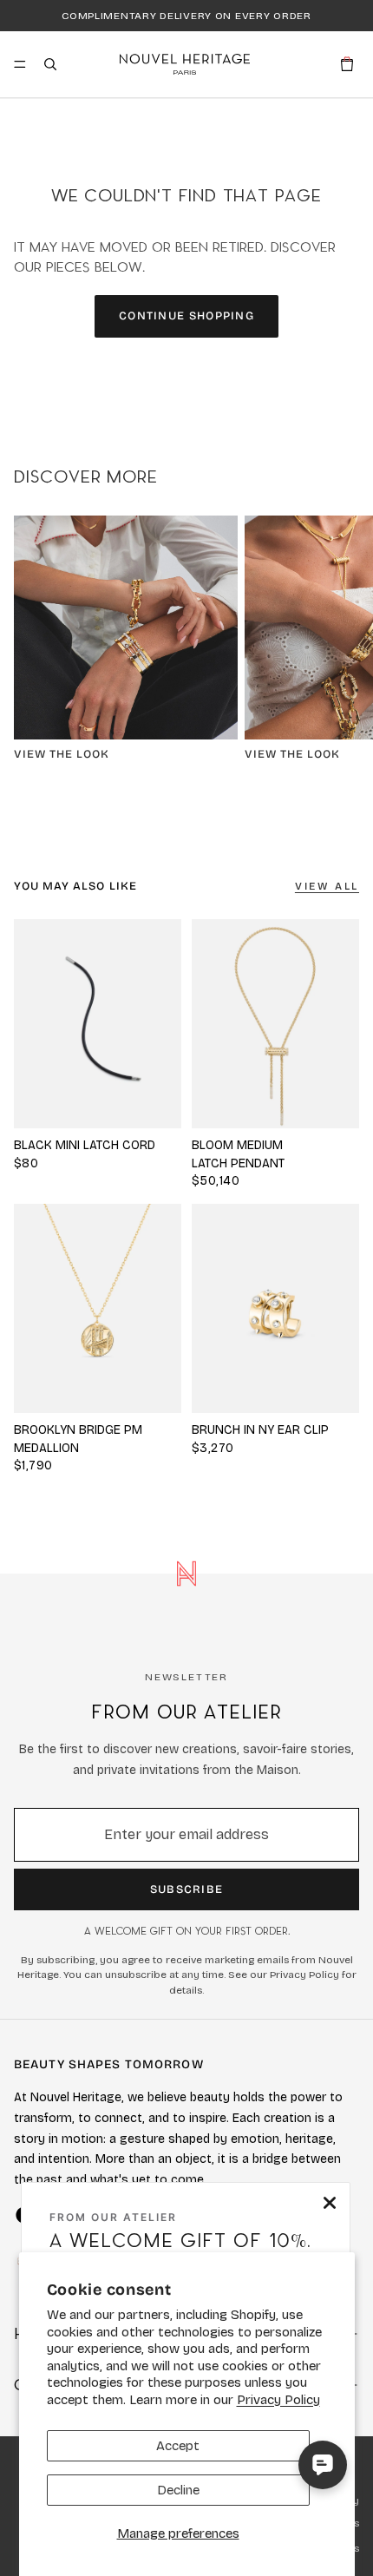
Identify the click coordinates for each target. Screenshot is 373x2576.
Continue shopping (186, 316)
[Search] (50, 64)
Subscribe (187, 1889)
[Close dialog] (330, 2203)
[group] (275, 1024)
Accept (178, 2446)
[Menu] (20, 64)
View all (327, 886)
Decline (178, 2490)
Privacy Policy (278, 2400)
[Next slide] (340, 646)
